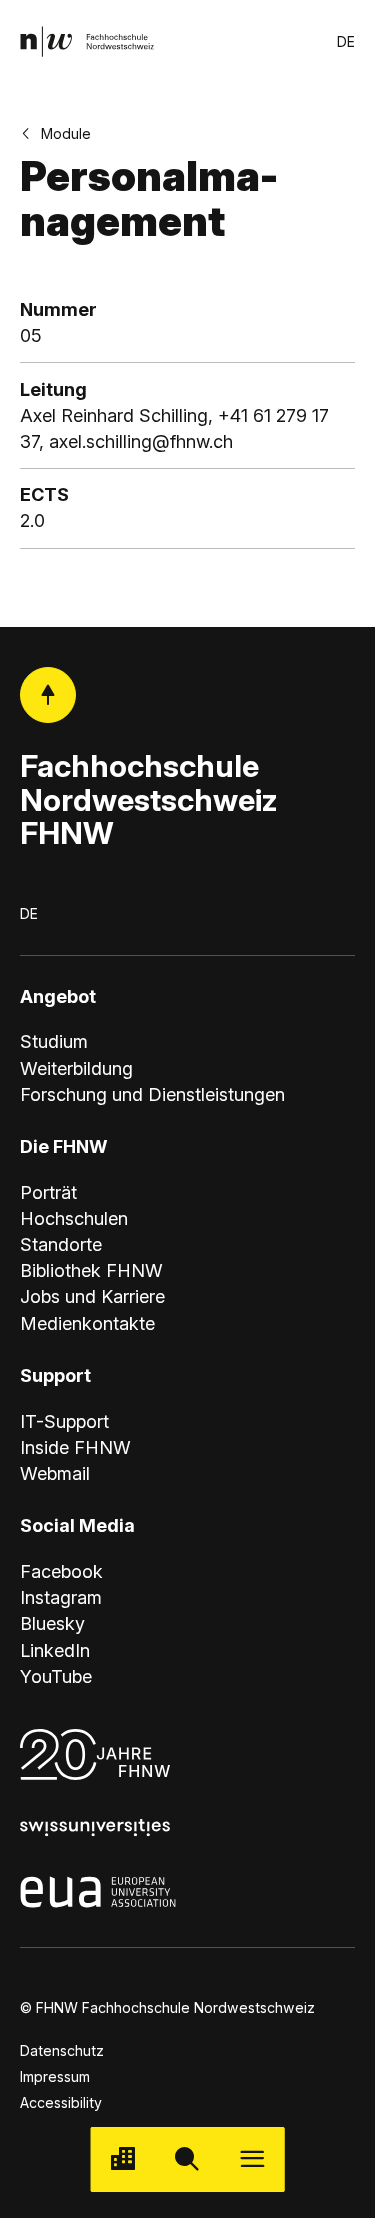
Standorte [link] (61, 1244)
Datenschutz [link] (62, 2050)
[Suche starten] (187, 2159)
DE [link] (346, 41)
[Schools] (122, 2159)
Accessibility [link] (61, 2102)
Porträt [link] (48, 1192)
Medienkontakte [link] (87, 1323)
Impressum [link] (55, 2076)
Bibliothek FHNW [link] (91, 1270)
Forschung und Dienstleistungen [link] (152, 1094)
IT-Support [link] (64, 1421)
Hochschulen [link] (74, 1218)
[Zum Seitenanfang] (48, 695)
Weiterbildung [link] (76, 1068)
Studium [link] (54, 1041)
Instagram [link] (61, 1597)
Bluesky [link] (52, 1623)
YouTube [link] (56, 1676)
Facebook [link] (61, 1571)
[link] (87, 41)
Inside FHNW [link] (75, 1447)
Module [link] (66, 133)
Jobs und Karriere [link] (92, 1296)
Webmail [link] (55, 1473)
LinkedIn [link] (55, 1650)
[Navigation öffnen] (252, 2159)
